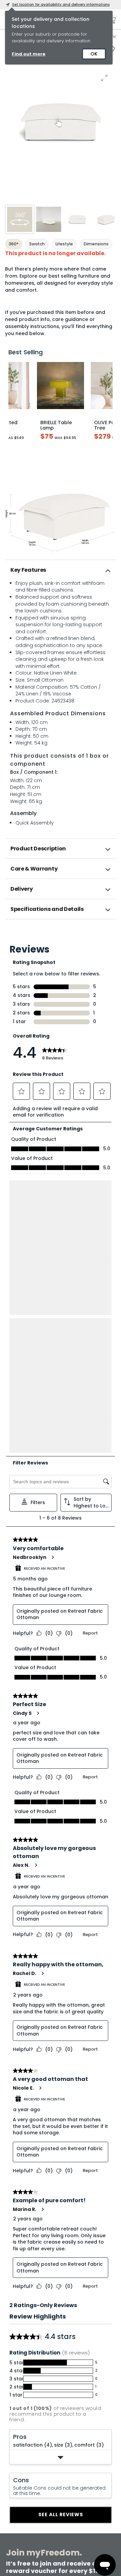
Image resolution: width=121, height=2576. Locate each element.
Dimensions (96, 244)
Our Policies (72, 2432)
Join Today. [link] (48, 2461)
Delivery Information (26, 2368)
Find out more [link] (29, 54)
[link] (61, 934)
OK (94, 54)
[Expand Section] (61, 2174)
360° (14, 244)
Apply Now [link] (47, 2519)
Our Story (70, 2378)
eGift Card (71, 2421)
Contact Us (72, 2411)
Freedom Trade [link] (51, 2506)
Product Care (19, 2396)
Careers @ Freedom (80, 2400)
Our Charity (72, 2389)
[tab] (61, 570)
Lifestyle (64, 244)
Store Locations (76, 2368)
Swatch (37, 244)
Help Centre (17, 2407)
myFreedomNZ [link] (51, 2447)
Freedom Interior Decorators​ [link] (66, 2477)
